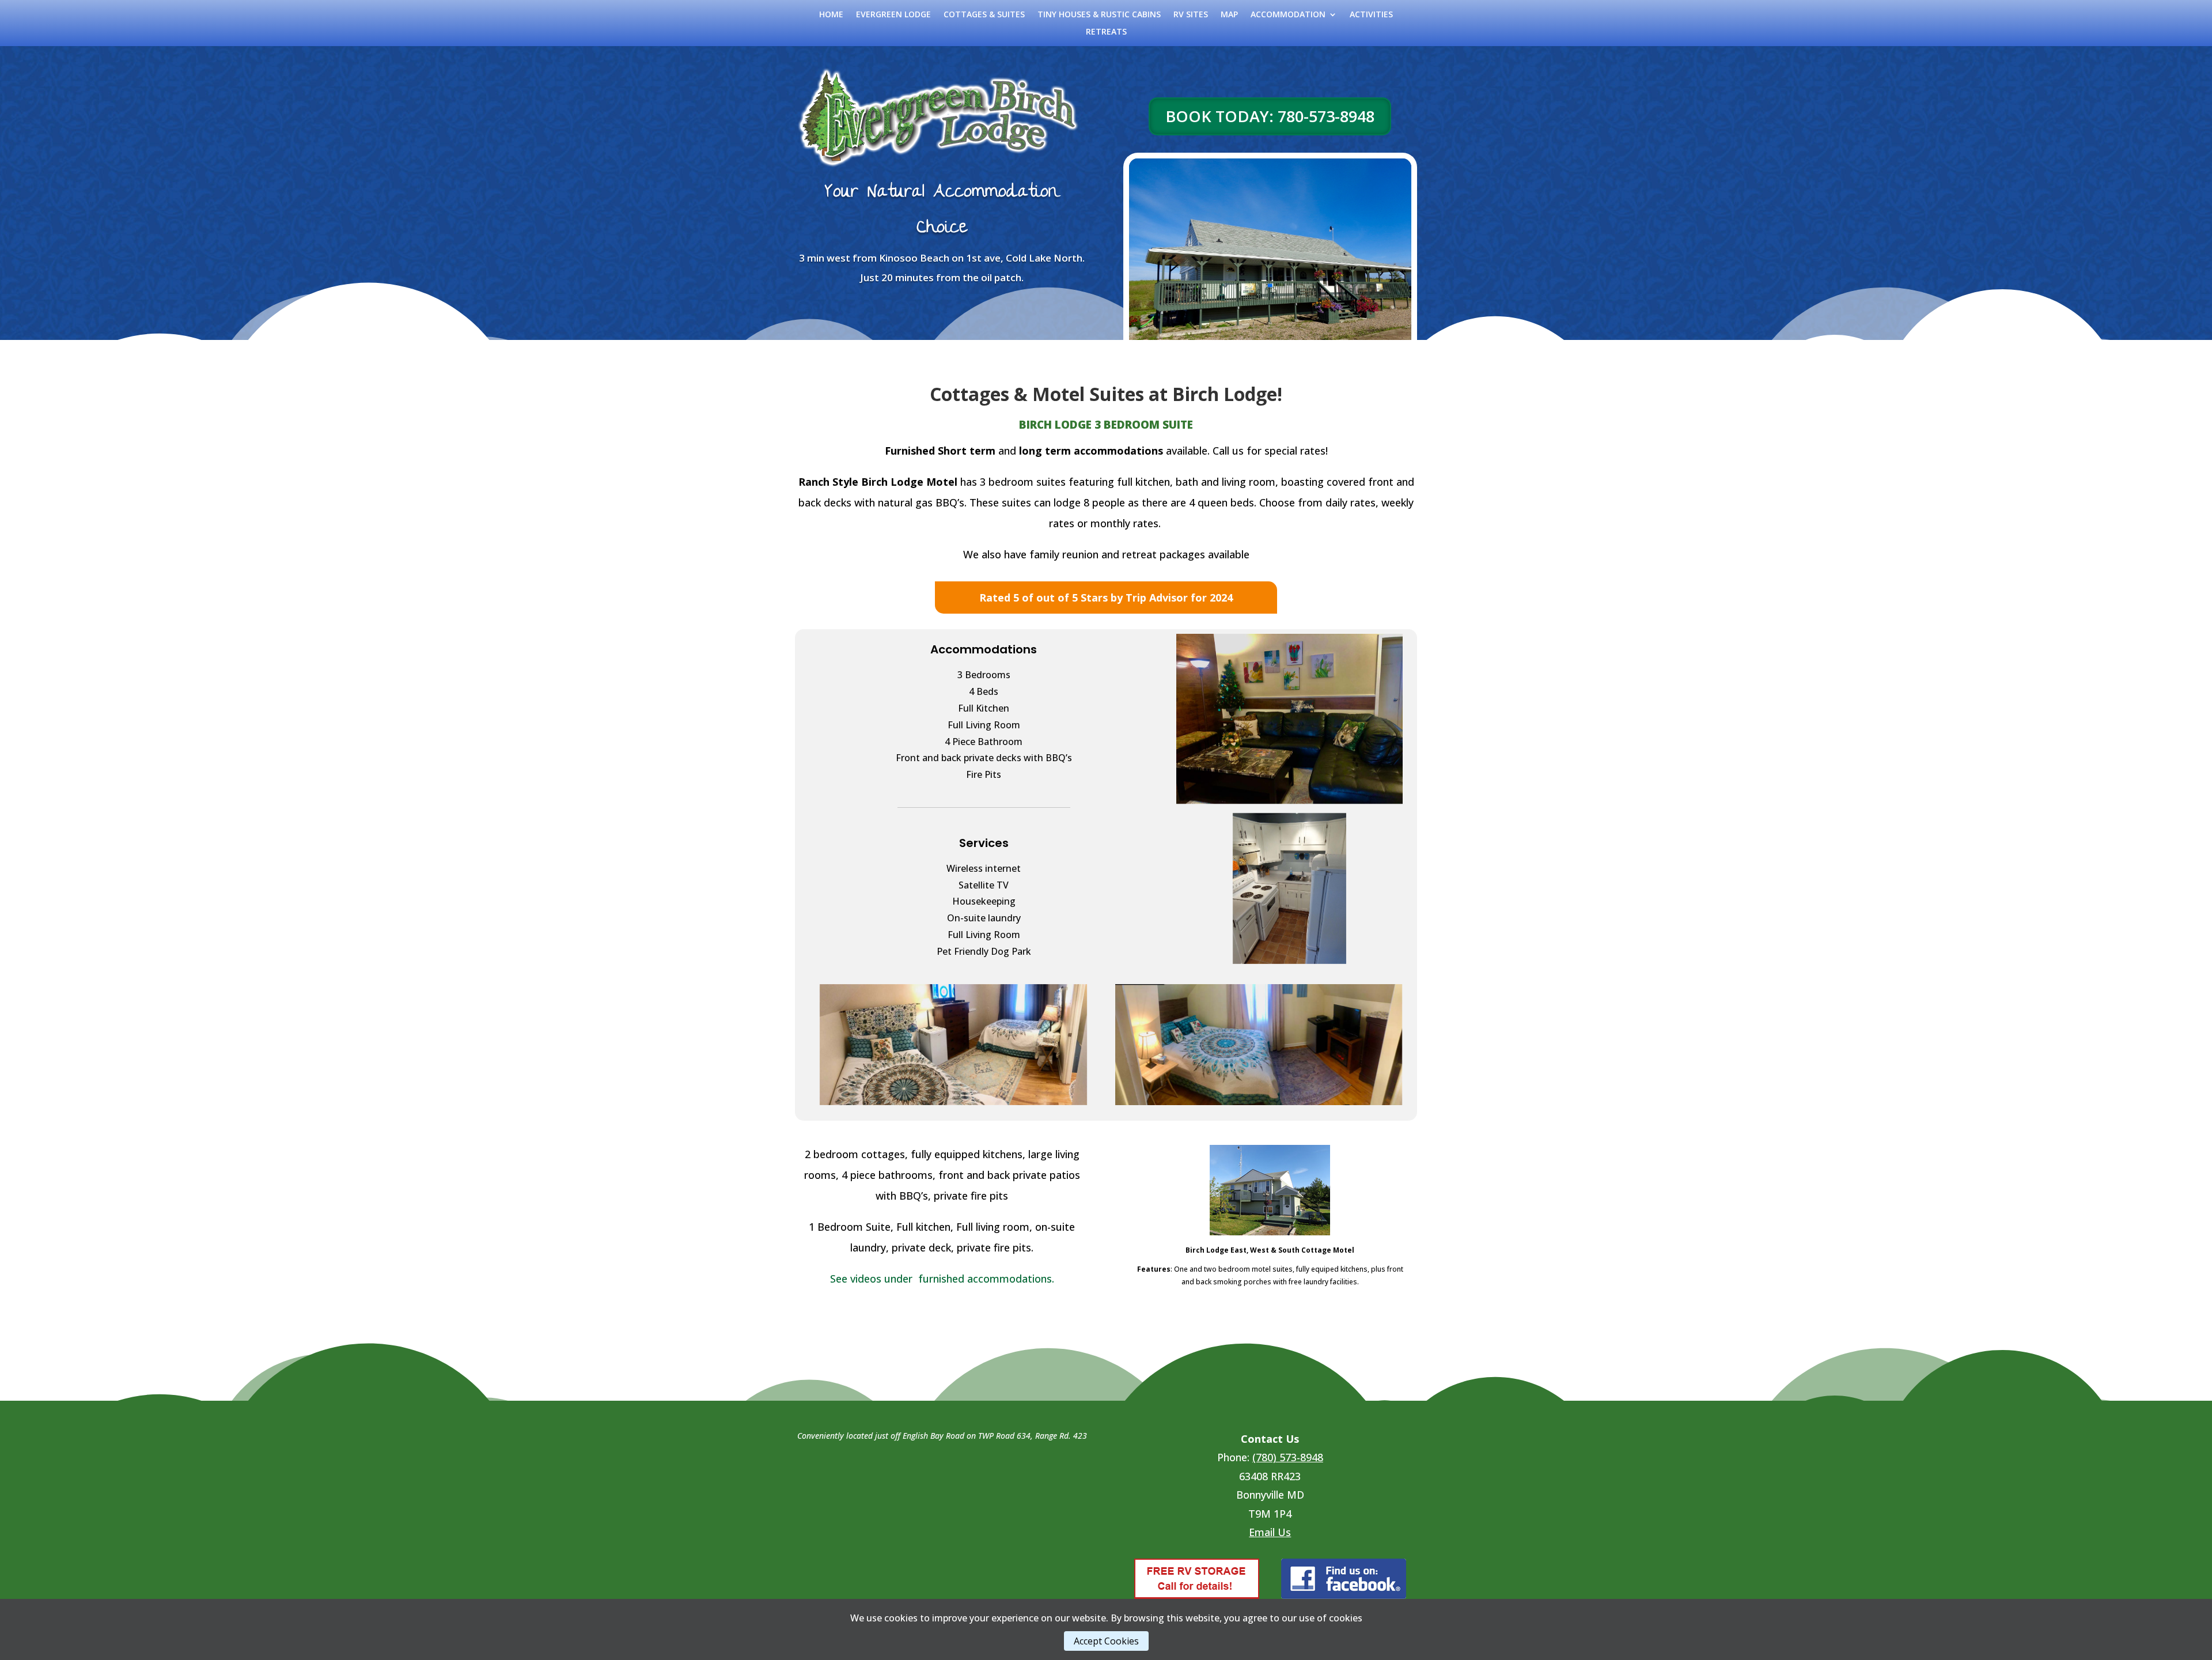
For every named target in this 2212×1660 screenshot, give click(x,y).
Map (1229, 15)
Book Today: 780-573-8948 (1270, 116)
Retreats (1106, 32)
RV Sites (1191, 15)
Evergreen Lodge (893, 15)
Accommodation (1288, 15)
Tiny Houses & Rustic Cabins (1099, 15)
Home (831, 15)
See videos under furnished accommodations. (942, 1279)
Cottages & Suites (984, 15)
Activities (1371, 15)
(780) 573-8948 (1288, 1457)
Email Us (1270, 1532)
